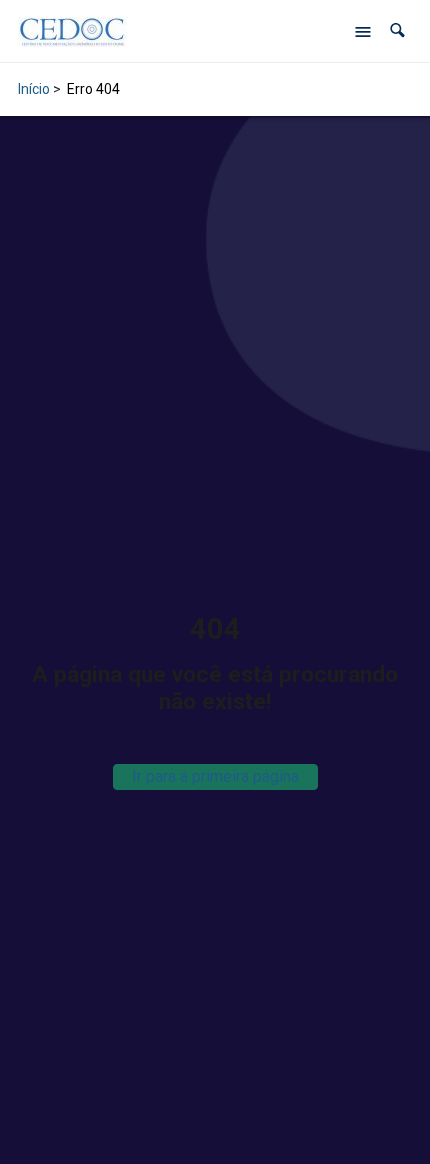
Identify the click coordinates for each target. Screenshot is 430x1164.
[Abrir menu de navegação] (363, 31)
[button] (397, 30)
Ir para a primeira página (215, 776)
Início (34, 89)
